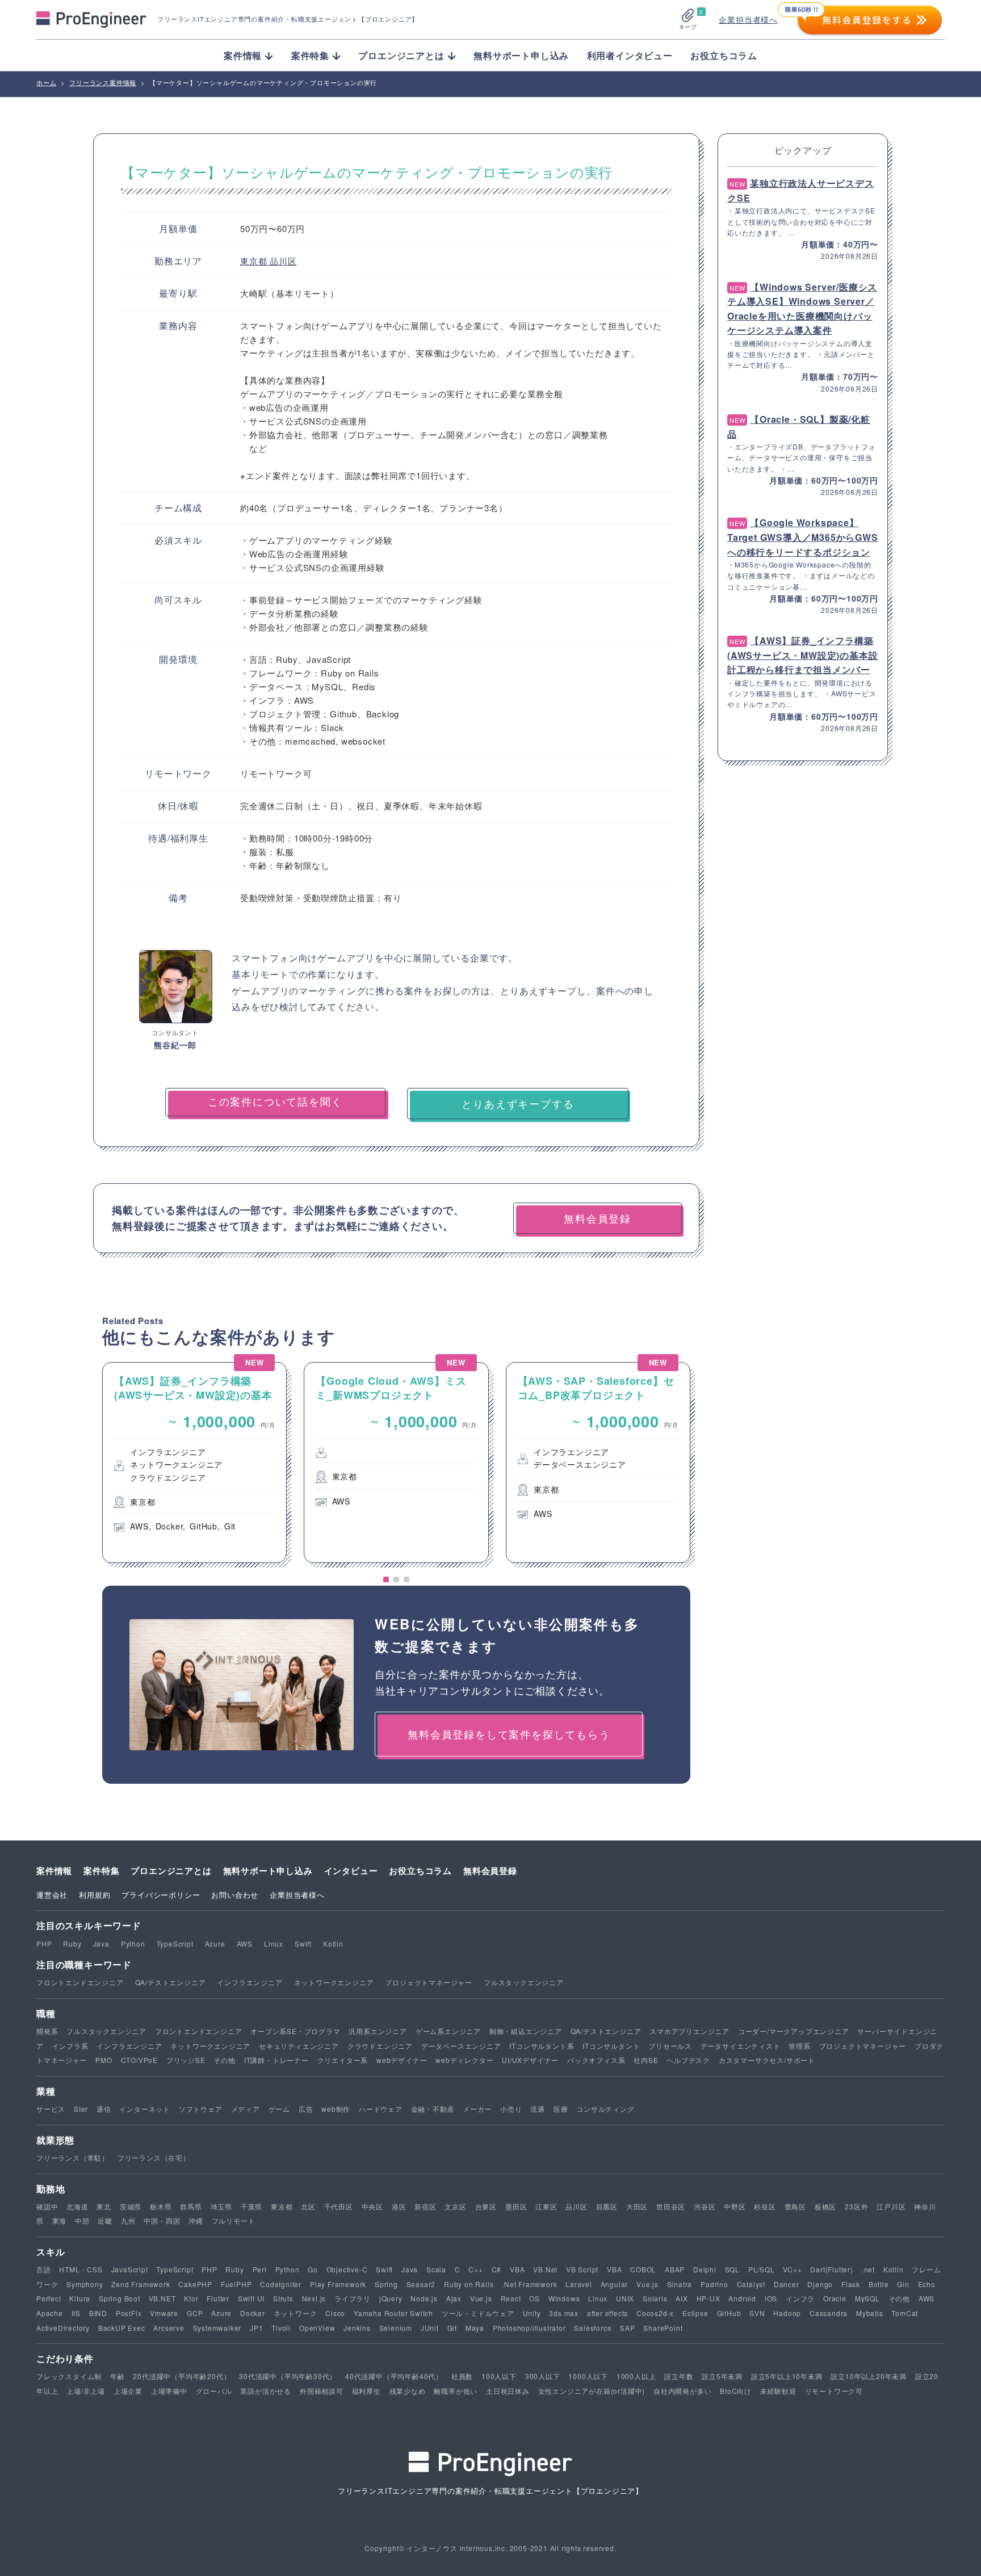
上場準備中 (169, 2391)
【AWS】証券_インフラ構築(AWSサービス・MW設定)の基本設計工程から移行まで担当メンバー (802, 655)
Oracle (835, 2298)
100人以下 (499, 2376)
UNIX (625, 2298)
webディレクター (464, 2060)
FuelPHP (236, 2284)
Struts (283, 2298)
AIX (682, 2298)
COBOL (643, 2269)
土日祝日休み (508, 2391)
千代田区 (339, 2206)
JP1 (256, 2328)
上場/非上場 (86, 2391)
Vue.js (647, 2284)
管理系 (799, 2046)
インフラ (800, 2298)
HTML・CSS (81, 2269)
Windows (564, 2298)
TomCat (905, 2313)
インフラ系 (70, 2046)
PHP (44, 1943)
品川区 (283, 261)
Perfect (49, 2298)
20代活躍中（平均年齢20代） (182, 2376)
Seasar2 (421, 2284)
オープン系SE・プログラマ (295, 2031)
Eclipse (695, 2313)
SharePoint (663, 2328)
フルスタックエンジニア (524, 1982)
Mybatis (870, 2313)
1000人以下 (588, 2376)
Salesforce (593, 2328)
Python (133, 1943)
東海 (60, 2220)
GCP (195, 2313)
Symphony (85, 2284)
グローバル (214, 2391)
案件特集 (101, 1871)
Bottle (879, 2284)
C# (497, 2269)
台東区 (486, 2206)
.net (868, 2269)
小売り (511, 2109)
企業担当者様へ (748, 19)
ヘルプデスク (688, 2060)
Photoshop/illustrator (529, 2328)
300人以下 (543, 2376)
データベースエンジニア (461, 2046)
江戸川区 (891, 2206)
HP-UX (708, 2298)
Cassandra (829, 2313)
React (511, 2298)
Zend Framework (141, 2284)
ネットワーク (295, 2313)
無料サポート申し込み (521, 55)
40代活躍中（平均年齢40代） (394, 2376)
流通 (538, 2109)
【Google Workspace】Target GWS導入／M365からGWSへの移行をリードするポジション (803, 537)
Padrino (714, 2284)
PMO (104, 2060)
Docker (253, 2313)
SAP (627, 2328)
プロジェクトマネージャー (429, 1982)
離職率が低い (456, 2391)
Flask (851, 2284)
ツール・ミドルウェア (478, 2313)
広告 (306, 2109)
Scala (436, 2269)
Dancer (787, 2284)
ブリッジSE (186, 2060)
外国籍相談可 (322, 2391)
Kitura (80, 2298)
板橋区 (825, 2206)
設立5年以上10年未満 (787, 2376)
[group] (194, 1463)
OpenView (317, 2328)
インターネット (145, 2109)
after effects (607, 2313)
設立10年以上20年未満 (869, 2376)
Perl (260, 2269)
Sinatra (680, 2284)
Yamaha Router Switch (393, 2313)
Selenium (396, 2328)
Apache (50, 2313)
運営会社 (52, 1895)
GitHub (729, 2313)
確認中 (47, 2206)
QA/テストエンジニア (171, 1982)
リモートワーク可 (834, 2391)
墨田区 (516, 2206)
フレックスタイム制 (69, 2376)
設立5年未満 (722, 2376)
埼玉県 (221, 2206)
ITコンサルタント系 (542, 2046)
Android (742, 2298)
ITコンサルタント (611, 2046)
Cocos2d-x (655, 2313)
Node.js (424, 2298)
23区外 (856, 2206)
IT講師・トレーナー (276, 2060)
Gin (903, 2284)
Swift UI (251, 2298)
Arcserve (169, 2328)
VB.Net (545, 2269)
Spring (386, 2284)
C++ (475, 2269)
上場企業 (128, 2391)
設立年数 (679, 2376)
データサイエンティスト (741, 2046)
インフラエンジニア (250, 1982)
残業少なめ (408, 2391)
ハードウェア (381, 2109)
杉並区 (765, 2206)
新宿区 (425, 2206)
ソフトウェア (201, 2109)
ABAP (675, 2269)
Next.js (314, 2298)
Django (820, 2284)
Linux (274, 1943)
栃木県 (161, 2206)
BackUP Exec (122, 2328)
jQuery (391, 2298)
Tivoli (281, 2328)
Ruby (72, 1943)
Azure (215, 1943)
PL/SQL (762, 2269)
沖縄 (196, 2220)
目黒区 (607, 2206)
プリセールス (670, 2046)
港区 (399, 2206)
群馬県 (191, 2206)
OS (534, 2298)
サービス (51, 2109)
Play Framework (338, 2284)
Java (101, 1943)
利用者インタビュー (630, 55)
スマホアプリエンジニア (689, 2031)
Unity (532, 2313)
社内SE (646, 2060)
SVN (757, 2313)
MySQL (867, 2298)
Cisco (335, 2313)
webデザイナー (402, 2060)
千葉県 (251, 2206)
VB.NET (162, 2298)
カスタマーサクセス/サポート (767, 2060)
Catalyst (751, 2284)
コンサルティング (605, 2109)
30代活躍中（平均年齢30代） (288, 2376)
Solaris (655, 2298)
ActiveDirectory (63, 2328)
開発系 (47, 2031)
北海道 (77, 2206)
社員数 (462, 2376)
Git (452, 2328)
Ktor (191, 2298)
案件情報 (54, 1871)
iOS (771, 2298)
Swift (303, 1943)
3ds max (564, 2313)
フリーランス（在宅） (154, 2157)
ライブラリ (353, 2298)
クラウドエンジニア (380, 2046)
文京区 (455, 2206)
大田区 (637, 2206)
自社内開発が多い (682, 2391)
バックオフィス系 (596, 2060)
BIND (98, 2313)
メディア (246, 2109)
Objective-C (347, 2269)
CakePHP (195, 2284)
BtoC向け (736, 2391)
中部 (82, 2220)
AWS (245, 1943)
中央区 (372, 2206)
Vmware (164, 2313)
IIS (76, 2313)
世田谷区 (671, 2206)
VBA (517, 2269)
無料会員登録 (490, 1871)
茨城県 (131, 2206)
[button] (386, 1579)
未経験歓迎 (778, 2391)
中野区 (735, 2206)
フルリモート (234, 2220)
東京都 (255, 261)
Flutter (218, 2298)
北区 (308, 2206)
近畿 (105, 2220)
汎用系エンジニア (378, 2031)
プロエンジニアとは (171, 1871)
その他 (224, 2060)
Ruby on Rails (469, 2284)
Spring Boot (120, 2298)
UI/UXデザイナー (530, 2060)
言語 (44, 2269)
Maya (475, 2328)
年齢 (118, 2376)
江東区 (546, 2206)
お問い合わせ (235, 1895)
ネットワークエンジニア (334, 1982)
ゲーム (279, 2109)
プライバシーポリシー (161, 1895)
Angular (615, 2284)
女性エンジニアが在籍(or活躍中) (592, 2391)
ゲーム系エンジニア (448, 2031)
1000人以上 (636, 2376)
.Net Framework (529, 2284)
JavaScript (130, 2269)
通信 (104, 2109)
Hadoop (787, 2313)
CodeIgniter (281, 2284)
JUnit (430, 2328)
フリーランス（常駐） (73, 2157)
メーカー (477, 2109)
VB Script (582, 2269)
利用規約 (95, 1895)
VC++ (792, 2269)
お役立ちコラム (724, 55)
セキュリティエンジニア (299, 2046)
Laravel (579, 2284)
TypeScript (175, 1943)
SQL (732, 2269)
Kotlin (333, 1943)
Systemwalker (217, 2328)
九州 (128, 2220)
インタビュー (351, 1871)
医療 (561, 2109)
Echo (927, 2284)
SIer (81, 2109)
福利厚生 (366, 2391)
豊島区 (795, 2206)
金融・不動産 (433, 2109)
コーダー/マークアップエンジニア (794, 2031)
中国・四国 (162, 2220)
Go (313, 2269)
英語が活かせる (266, 2391)
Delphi (705, 2269)
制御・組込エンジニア (526, 2031)
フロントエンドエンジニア (80, 1982)
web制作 (336, 2109)
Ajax (454, 2298)
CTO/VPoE (139, 2060)
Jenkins (357, 2328)
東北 (104, 2206)
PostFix (129, 2313)
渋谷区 (705, 2206)
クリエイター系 (343, 2060)
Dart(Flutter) (831, 2269)
